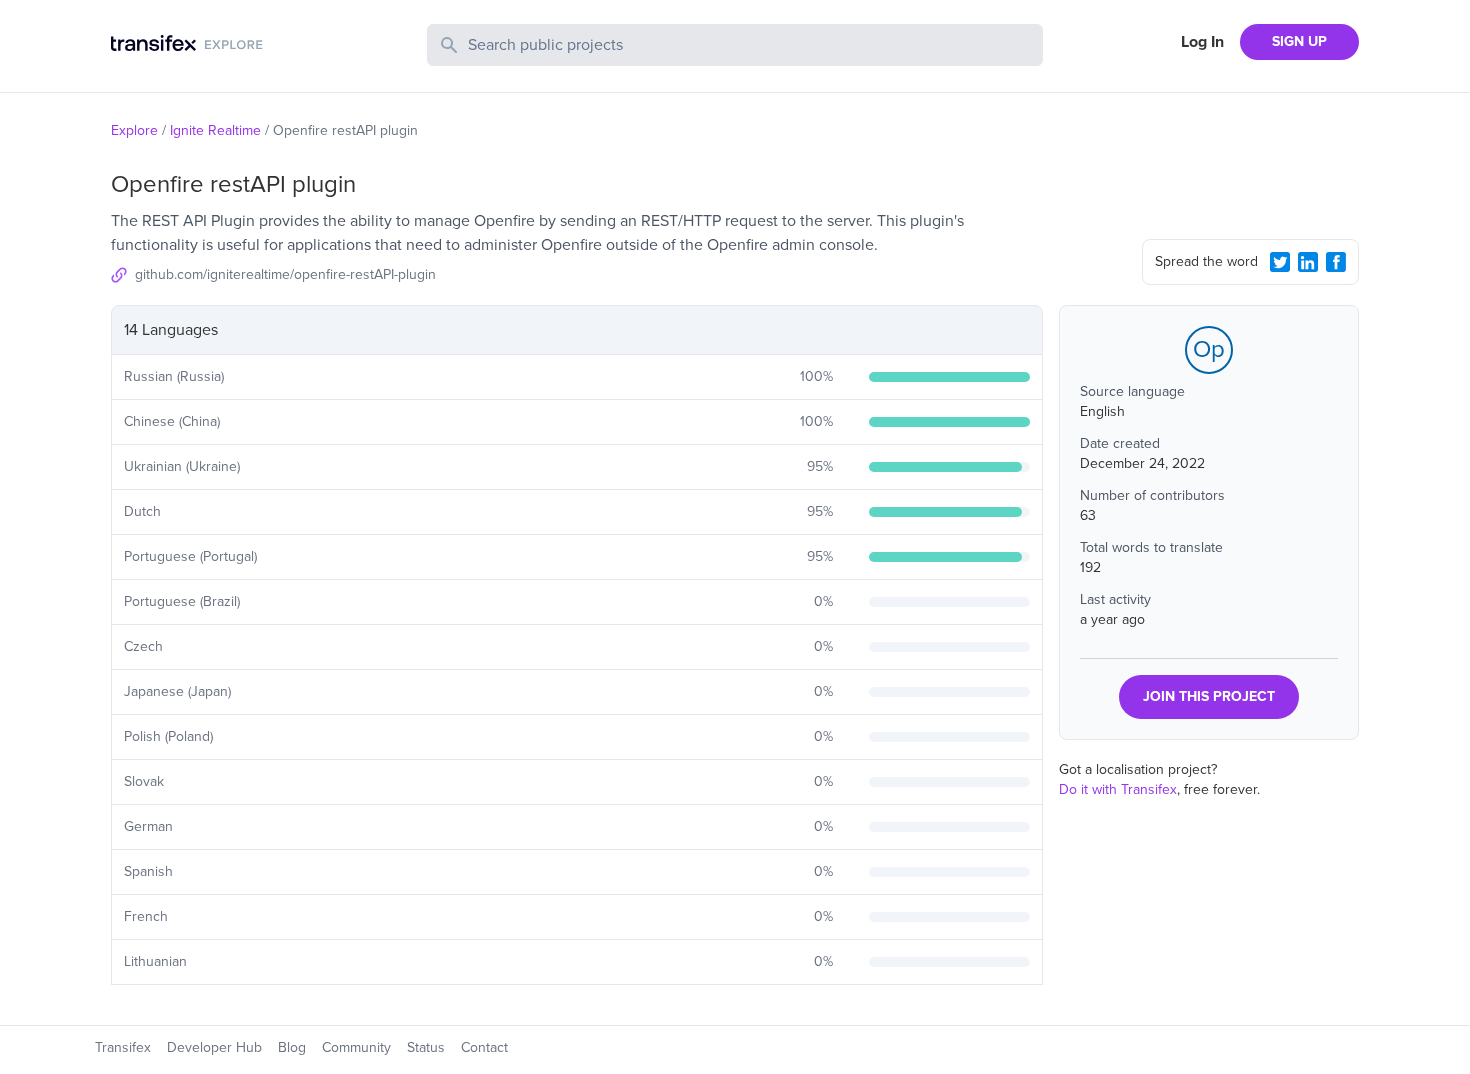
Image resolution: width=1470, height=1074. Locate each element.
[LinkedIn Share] (1308, 262)
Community (356, 1047)
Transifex (123, 1047)
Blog (292, 1047)
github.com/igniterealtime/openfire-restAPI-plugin (285, 274)
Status (426, 1047)
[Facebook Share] (1336, 262)
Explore (134, 130)
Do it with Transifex (1118, 789)
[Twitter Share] (1280, 262)
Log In (1202, 42)
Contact (484, 1047)
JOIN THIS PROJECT (1209, 696)
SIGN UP (1299, 41)
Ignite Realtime (215, 130)
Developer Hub (214, 1047)
